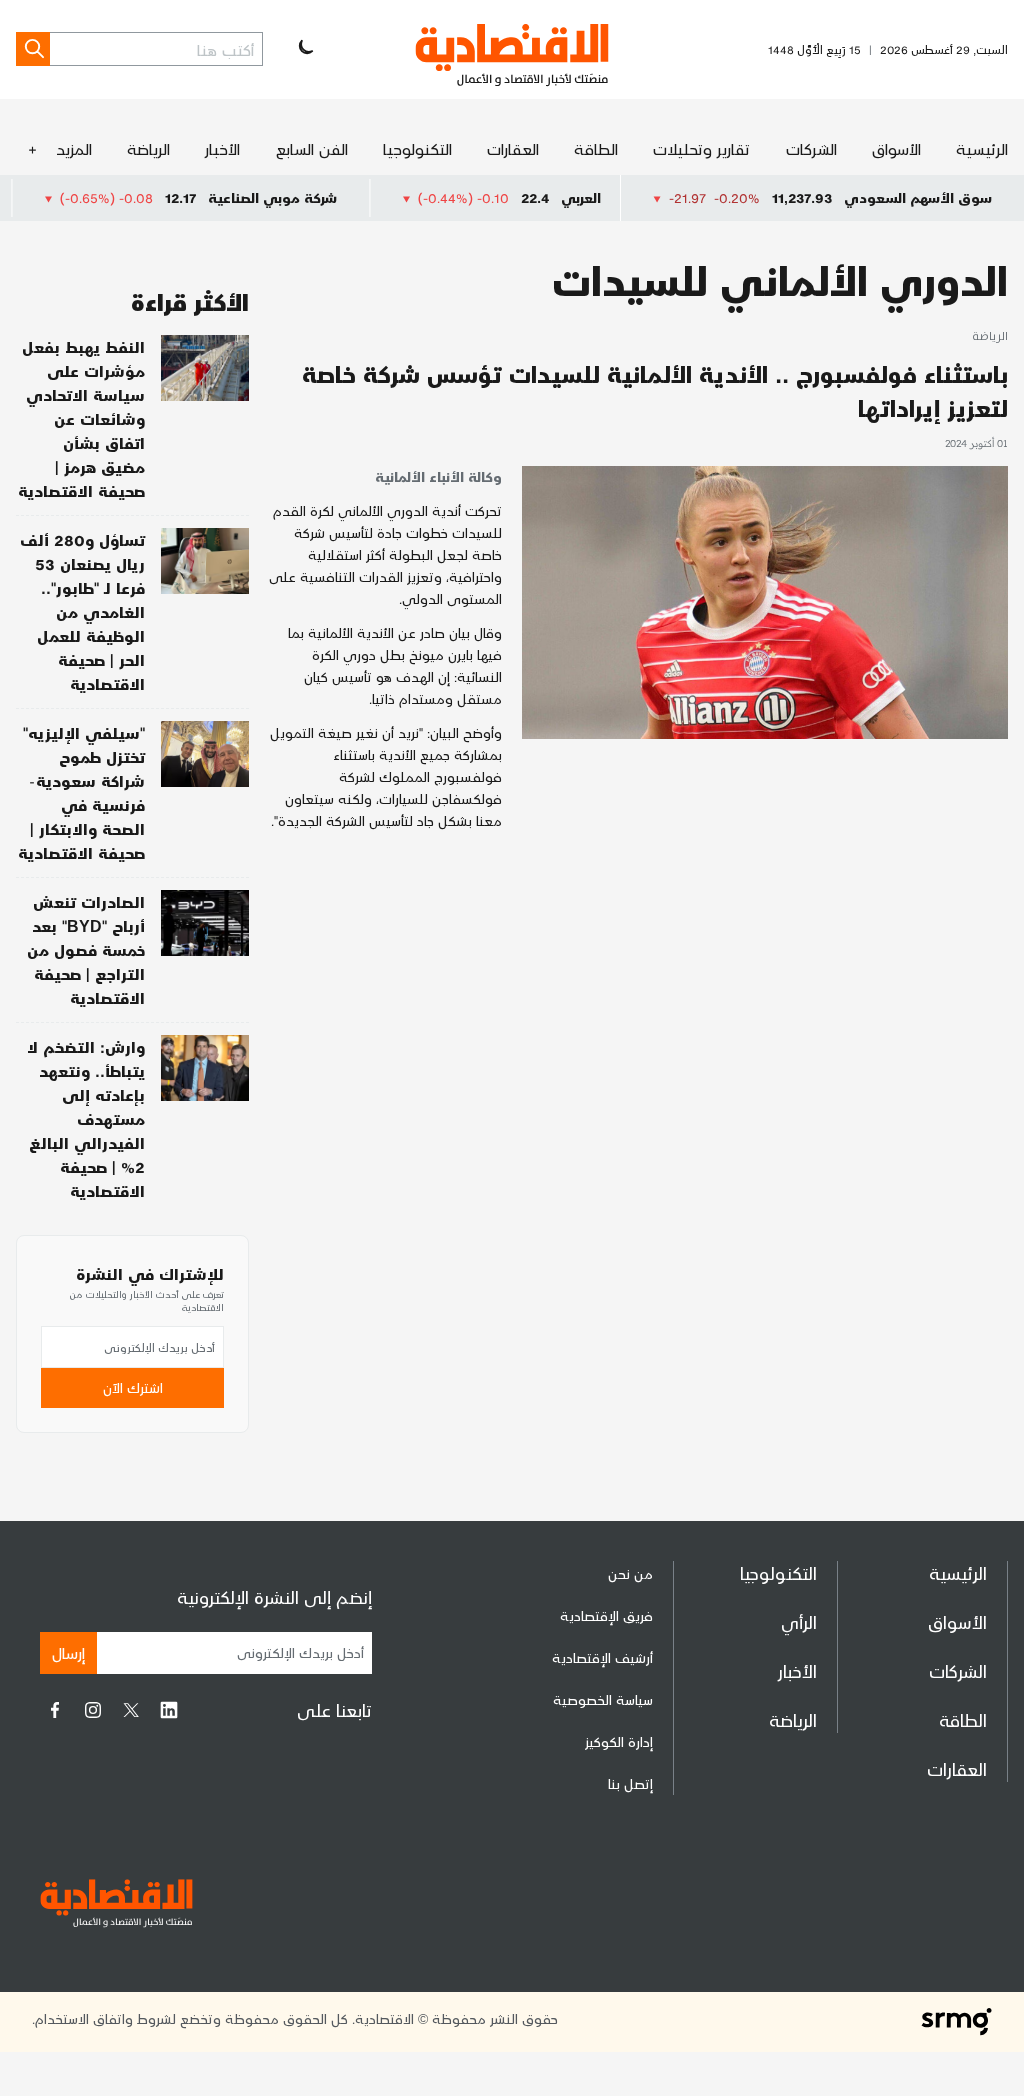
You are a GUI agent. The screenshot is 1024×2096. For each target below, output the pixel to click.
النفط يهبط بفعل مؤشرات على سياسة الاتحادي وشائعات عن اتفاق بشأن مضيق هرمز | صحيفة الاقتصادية (81, 418)
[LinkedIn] (169, 1710)
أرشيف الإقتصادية (602, 1657)
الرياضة (148, 148)
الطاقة (596, 148)
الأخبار (222, 148)
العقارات (513, 148)
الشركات (811, 148)
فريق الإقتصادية (606, 1615)
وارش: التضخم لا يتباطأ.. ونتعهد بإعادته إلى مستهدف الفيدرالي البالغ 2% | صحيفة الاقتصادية (86, 1118)
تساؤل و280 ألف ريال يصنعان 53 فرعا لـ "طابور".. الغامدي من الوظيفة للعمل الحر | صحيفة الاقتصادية (82, 611)
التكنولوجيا (417, 148)
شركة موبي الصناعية (323, 197)
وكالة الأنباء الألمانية (438, 476)
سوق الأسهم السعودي (918, 197)
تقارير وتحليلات (701, 148)
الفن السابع (312, 148)
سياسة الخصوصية (603, 1699)
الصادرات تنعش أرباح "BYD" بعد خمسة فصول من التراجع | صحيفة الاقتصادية (86, 949)
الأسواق (896, 148)
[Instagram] (93, 1710)
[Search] (33, 49)
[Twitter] (131, 1710)
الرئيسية (982, 148)
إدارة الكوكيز (619, 1741)
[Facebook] (55, 1710)
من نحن (630, 1573)
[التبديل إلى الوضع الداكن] (304, 49)
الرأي (799, 1621)
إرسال (68, 1652)
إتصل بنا (630, 1783)
